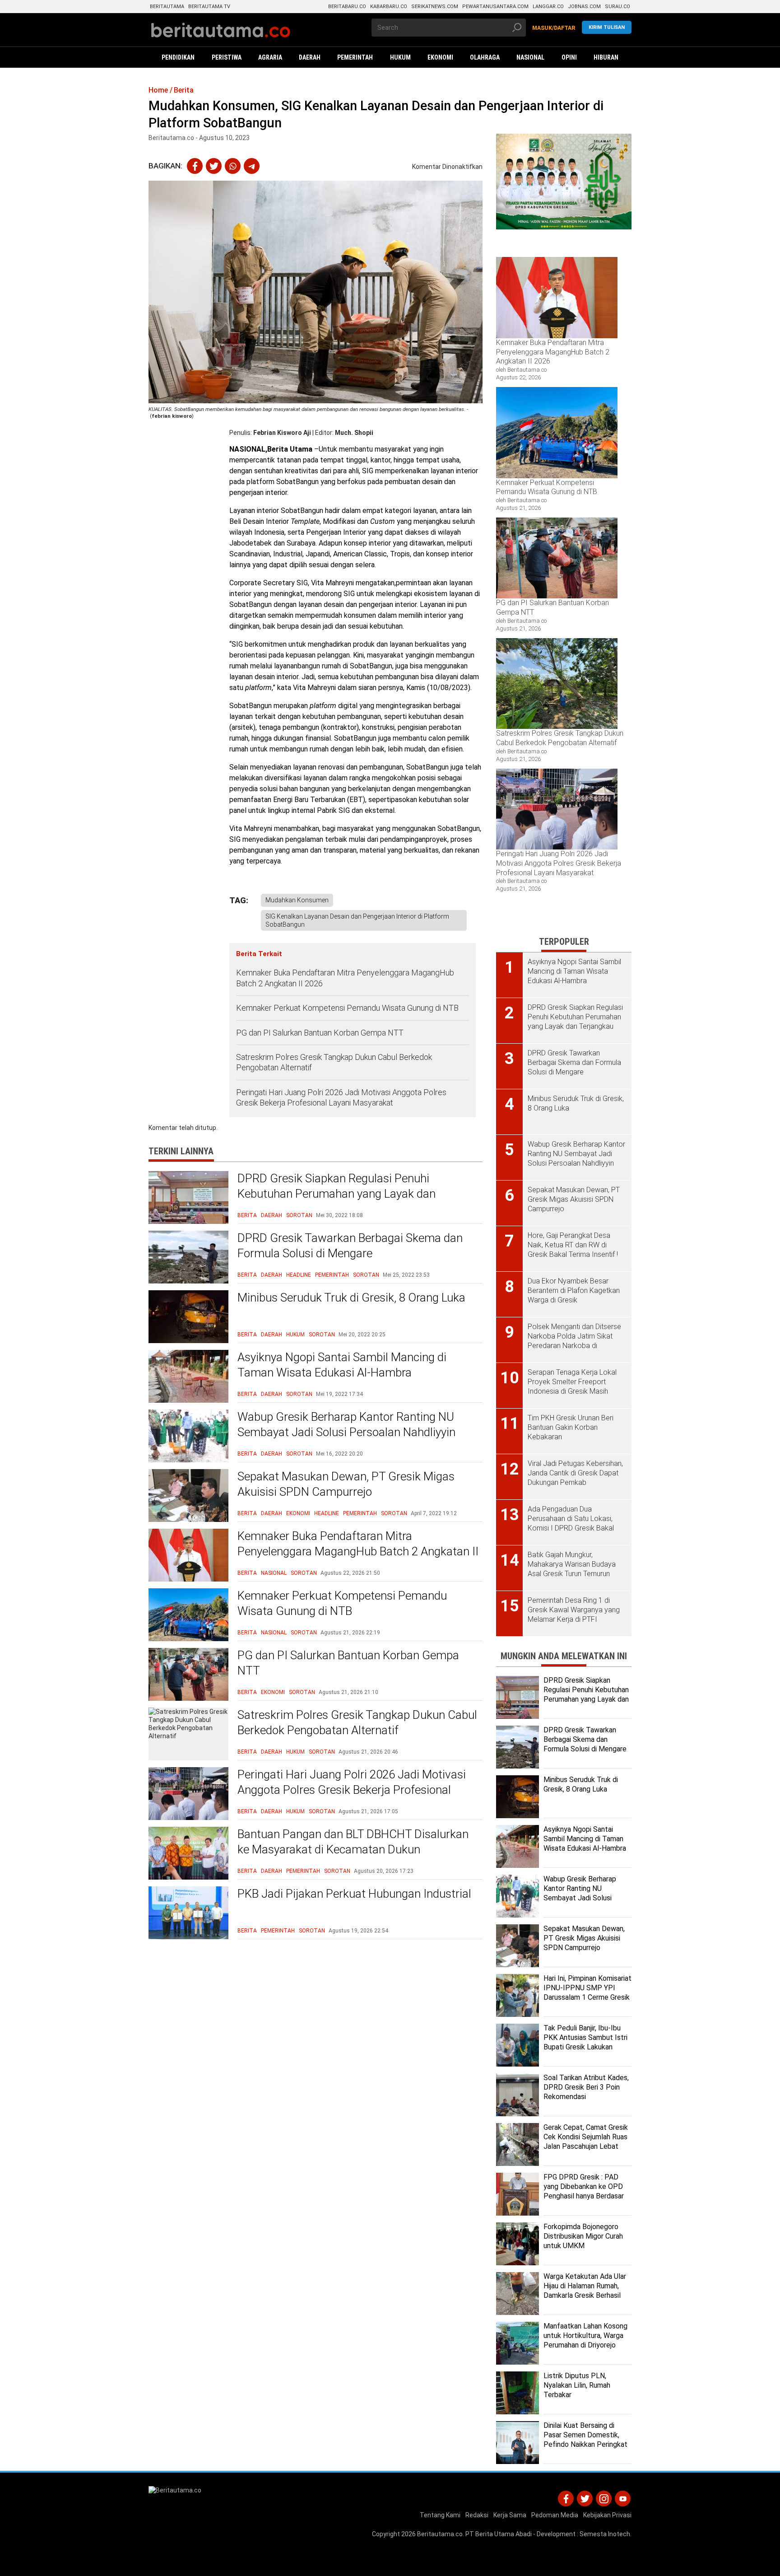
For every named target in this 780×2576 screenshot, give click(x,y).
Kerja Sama (510, 2515)
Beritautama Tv (209, 7)
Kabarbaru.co (389, 7)
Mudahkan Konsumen (297, 900)
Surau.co (617, 7)
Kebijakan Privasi (607, 2515)
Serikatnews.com (435, 7)
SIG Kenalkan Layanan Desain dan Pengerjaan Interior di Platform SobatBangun (357, 920)
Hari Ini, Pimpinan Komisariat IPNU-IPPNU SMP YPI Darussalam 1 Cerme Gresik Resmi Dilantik (587, 1992)
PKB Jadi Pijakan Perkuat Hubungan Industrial (354, 1894)
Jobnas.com (584, 7)
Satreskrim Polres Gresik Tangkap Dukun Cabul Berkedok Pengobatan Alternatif (334, 1062)
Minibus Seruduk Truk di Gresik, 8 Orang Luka (351, 1297)
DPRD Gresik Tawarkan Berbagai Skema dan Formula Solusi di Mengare (350, 1246)
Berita (247, 1215)
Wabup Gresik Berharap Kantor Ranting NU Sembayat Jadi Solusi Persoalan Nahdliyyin (346, 1424)
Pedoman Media (555, 2515)
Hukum (295, 1335)
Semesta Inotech (605, 2534)
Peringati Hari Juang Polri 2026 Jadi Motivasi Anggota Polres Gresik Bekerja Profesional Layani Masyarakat (341, 1097)
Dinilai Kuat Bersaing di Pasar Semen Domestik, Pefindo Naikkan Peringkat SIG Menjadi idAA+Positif (585, 2439)
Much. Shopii (354, 433)
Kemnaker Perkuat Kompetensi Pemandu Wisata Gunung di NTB (348, 1008)
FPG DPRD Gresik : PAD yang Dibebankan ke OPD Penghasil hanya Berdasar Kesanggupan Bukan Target (587, 2191)
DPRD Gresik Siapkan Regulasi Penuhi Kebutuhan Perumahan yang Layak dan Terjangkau (337, 1194)
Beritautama (167, 7)
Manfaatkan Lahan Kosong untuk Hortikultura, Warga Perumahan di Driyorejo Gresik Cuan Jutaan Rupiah (585, 2340)
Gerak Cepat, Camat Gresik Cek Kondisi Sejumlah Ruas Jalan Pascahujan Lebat (586, 2137)
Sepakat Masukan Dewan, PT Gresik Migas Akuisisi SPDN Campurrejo (346, 1484)
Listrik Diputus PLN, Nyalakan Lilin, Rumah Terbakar (577, 2385)
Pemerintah (332, 1275)
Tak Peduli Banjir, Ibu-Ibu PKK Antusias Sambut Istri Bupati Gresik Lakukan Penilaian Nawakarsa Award (586, 2042)
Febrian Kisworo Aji (282, 433)
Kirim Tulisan (607, 27)
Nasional (274, 1573)
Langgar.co (548, 7)
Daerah (272, 1215)
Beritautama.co (440, 2534)
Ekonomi (298, 1513)
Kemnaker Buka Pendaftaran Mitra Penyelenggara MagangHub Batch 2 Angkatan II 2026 (345, 978)
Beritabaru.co (347, 7)
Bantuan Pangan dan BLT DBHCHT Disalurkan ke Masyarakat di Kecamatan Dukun (353, 1842)
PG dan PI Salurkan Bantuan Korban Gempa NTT (320, 1033)
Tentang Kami (440, 2515)
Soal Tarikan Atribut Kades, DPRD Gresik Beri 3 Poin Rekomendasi (586, 2087)
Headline (299, 1275)
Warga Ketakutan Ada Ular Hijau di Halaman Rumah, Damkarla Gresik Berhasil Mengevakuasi (585, 2290)
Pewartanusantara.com (495, 7)
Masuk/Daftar (554, 28)
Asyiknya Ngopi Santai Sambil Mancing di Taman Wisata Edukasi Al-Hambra (342, 1365)
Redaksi (477, 2515)
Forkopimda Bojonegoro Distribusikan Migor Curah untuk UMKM (583, 2236)
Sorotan (299, 1215)
